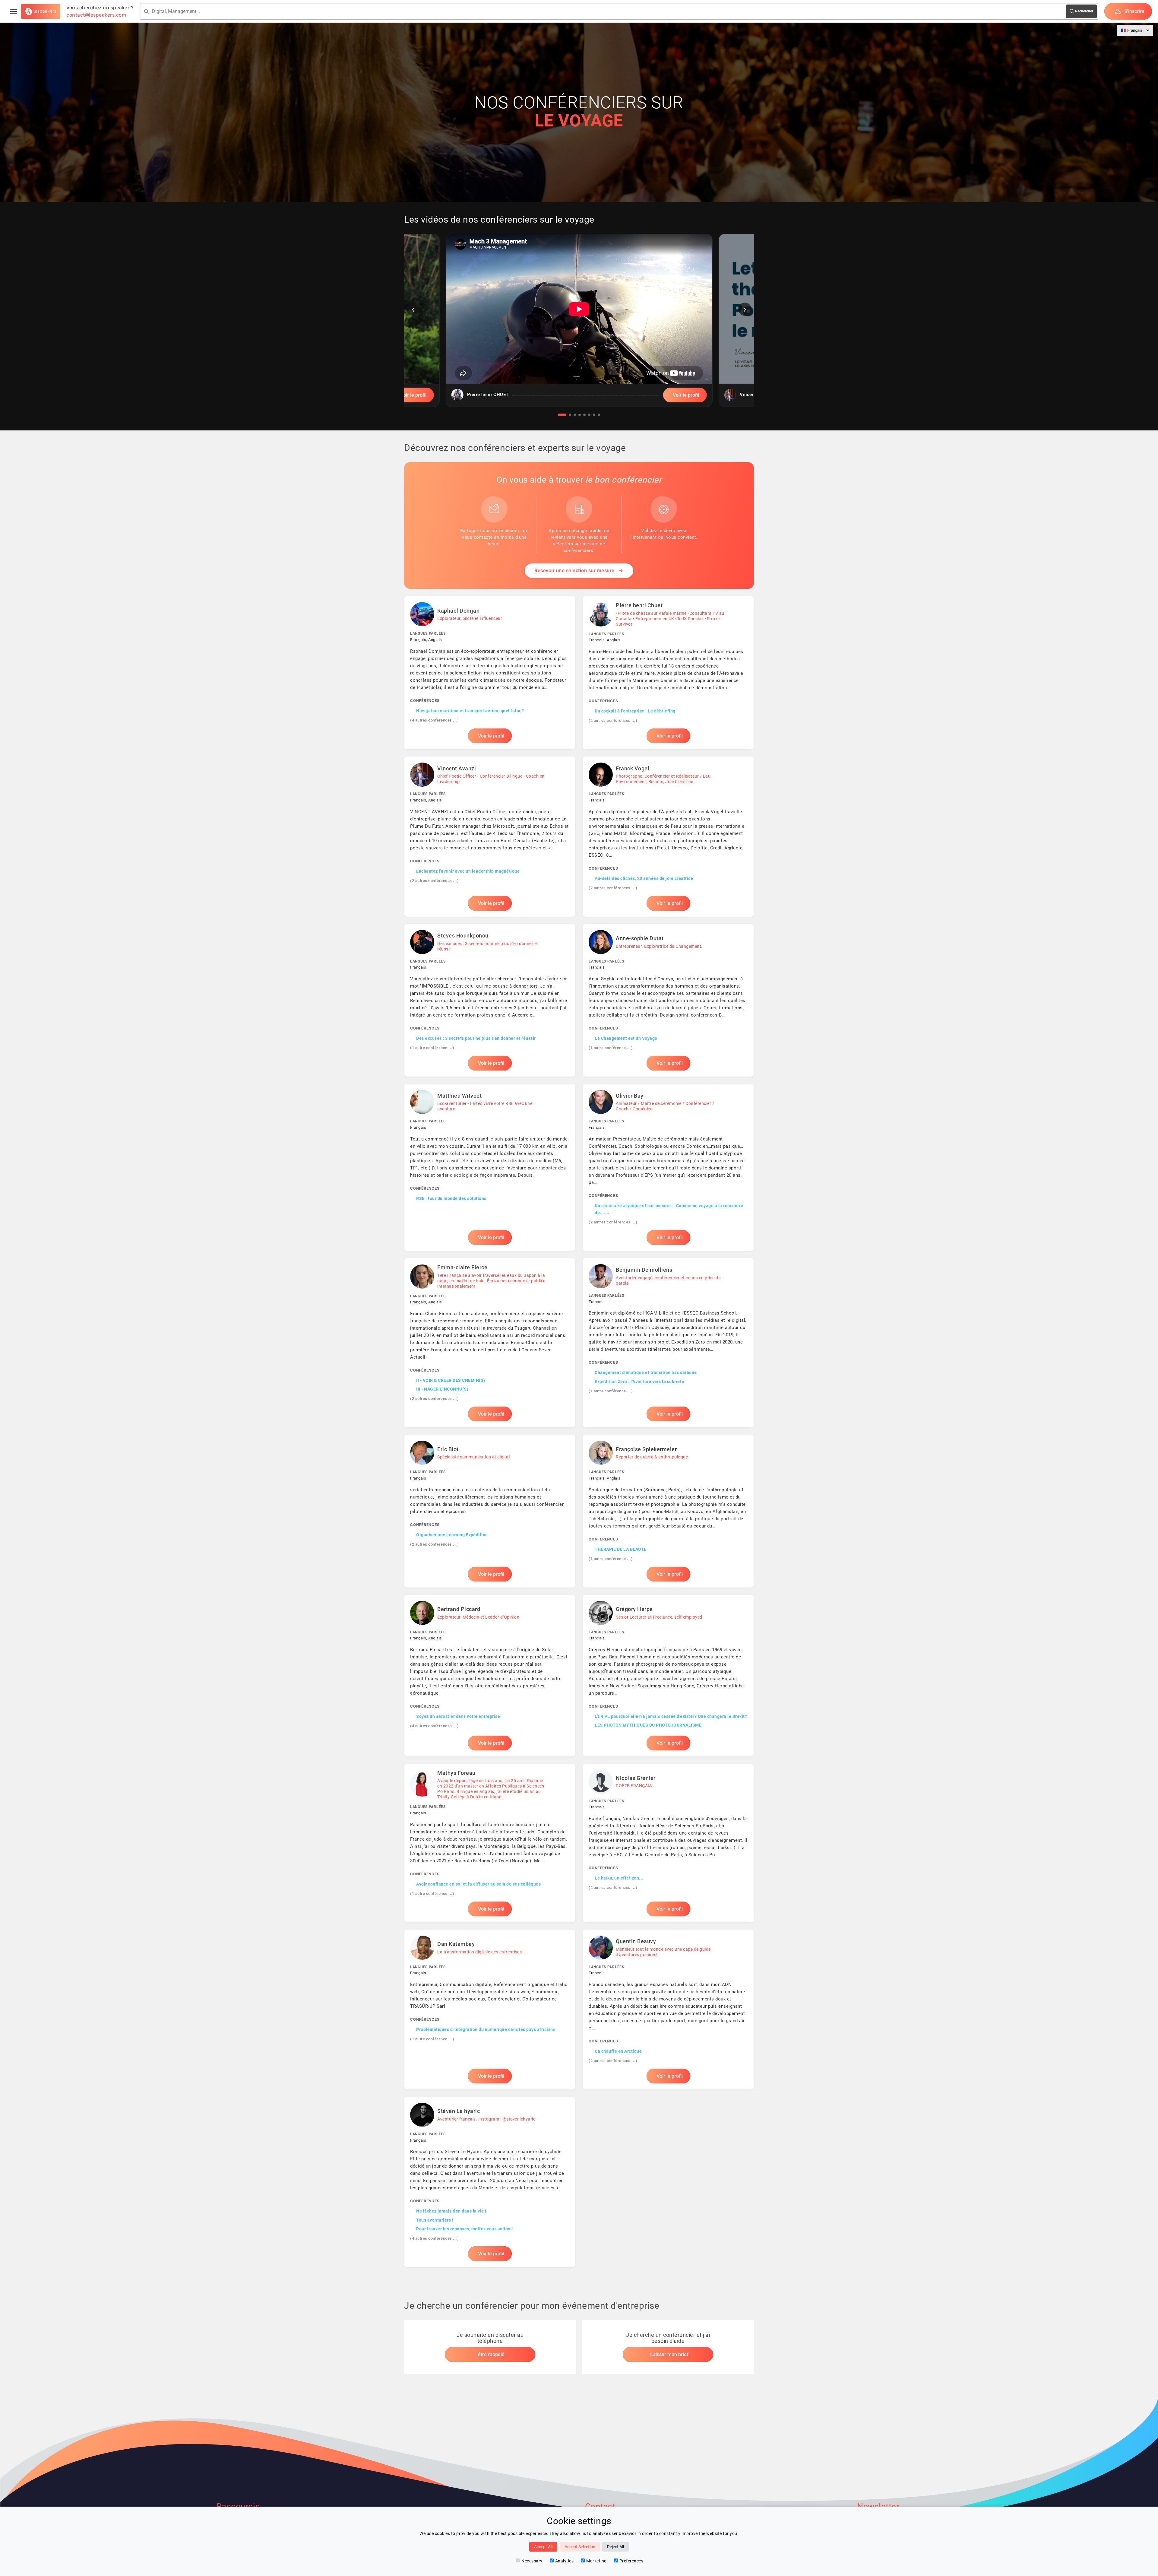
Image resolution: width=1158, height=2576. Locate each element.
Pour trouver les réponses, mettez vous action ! (465, 2229)
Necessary (532, 2561)
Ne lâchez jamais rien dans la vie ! (451, 2211)
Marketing (596, 2561)
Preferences (631, 2561)
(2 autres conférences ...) (613, 720)
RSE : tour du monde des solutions (451, 1198)
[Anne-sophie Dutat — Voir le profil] (668, 1000)
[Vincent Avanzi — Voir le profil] (490, 836)
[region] (579, 325)
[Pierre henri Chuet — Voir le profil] (668, 673)
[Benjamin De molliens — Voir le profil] (668, 1343)
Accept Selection (580, 2547)
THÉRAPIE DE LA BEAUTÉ (621, 1549)
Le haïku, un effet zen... (619, 1878)
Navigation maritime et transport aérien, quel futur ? (470, 711)
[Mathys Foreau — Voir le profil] (490, 1843)
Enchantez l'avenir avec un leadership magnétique (468, 871)
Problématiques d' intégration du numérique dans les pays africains (486, 2029)
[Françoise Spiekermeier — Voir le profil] (668, 1511)
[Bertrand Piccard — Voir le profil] (490, 1676)
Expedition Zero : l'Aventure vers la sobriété (639, 1382)
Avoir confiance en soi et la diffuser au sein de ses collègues (478, 1884)
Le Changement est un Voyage (626, 1038)
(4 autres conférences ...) (434, 720)
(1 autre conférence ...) (432, 1048)
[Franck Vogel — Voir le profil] (668, 836)
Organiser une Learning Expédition (452, 1535)
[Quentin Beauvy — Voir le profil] (668, 2010)
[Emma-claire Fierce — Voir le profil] (490, 1343)
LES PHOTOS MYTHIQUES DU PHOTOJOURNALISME (648, 1725)
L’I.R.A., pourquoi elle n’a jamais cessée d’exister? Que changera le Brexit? (671, 1716)
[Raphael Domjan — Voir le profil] (490, 673)
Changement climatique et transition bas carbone (646, 1372)
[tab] (562, 415)
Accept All (543, 2547)
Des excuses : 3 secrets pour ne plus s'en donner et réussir (476, 1038)
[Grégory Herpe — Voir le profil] (668, 1676)
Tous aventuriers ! (435, 2220)
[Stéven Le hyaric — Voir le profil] (490, 2182)
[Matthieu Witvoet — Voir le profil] (490, 1167)
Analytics (565, 2561)
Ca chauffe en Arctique (618, 2051)
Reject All (615, 2547)
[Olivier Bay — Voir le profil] (668, 1167)
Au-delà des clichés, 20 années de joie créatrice (644, 878)
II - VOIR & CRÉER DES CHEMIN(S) (451, 1380)
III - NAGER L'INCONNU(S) (442, 1389)
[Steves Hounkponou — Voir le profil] (490, 1000)
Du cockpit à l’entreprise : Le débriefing (635, 711)
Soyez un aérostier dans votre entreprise (458, 1716)
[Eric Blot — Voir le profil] (490, 1511)
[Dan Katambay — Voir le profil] (490, 2010)
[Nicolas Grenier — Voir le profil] (668, 1843)
